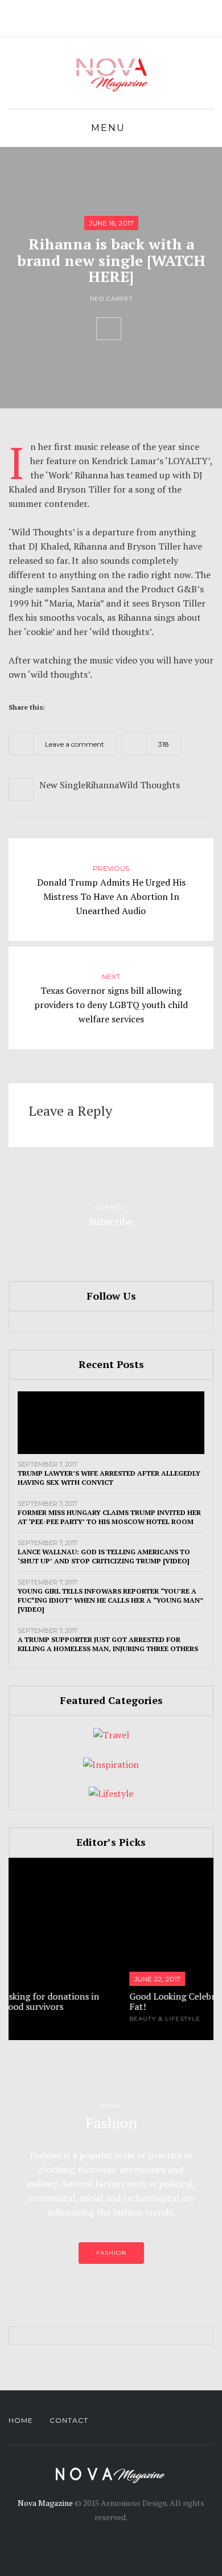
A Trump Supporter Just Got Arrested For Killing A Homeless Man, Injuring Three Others (108, 1644)
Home (21, 2420)
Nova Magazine (45, 2503)
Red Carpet (111, 299)
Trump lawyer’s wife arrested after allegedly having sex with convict (109, 1478)
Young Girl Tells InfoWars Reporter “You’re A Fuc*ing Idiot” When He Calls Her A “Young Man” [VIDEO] (110, 1600)
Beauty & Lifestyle (87, 2019)
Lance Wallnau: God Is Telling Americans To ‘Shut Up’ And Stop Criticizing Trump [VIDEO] (104, 1556)
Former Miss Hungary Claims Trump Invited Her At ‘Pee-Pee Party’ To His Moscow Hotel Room (109, 1517)
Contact (69, 2420)
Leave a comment (75, 744)
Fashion (111, 2253)
